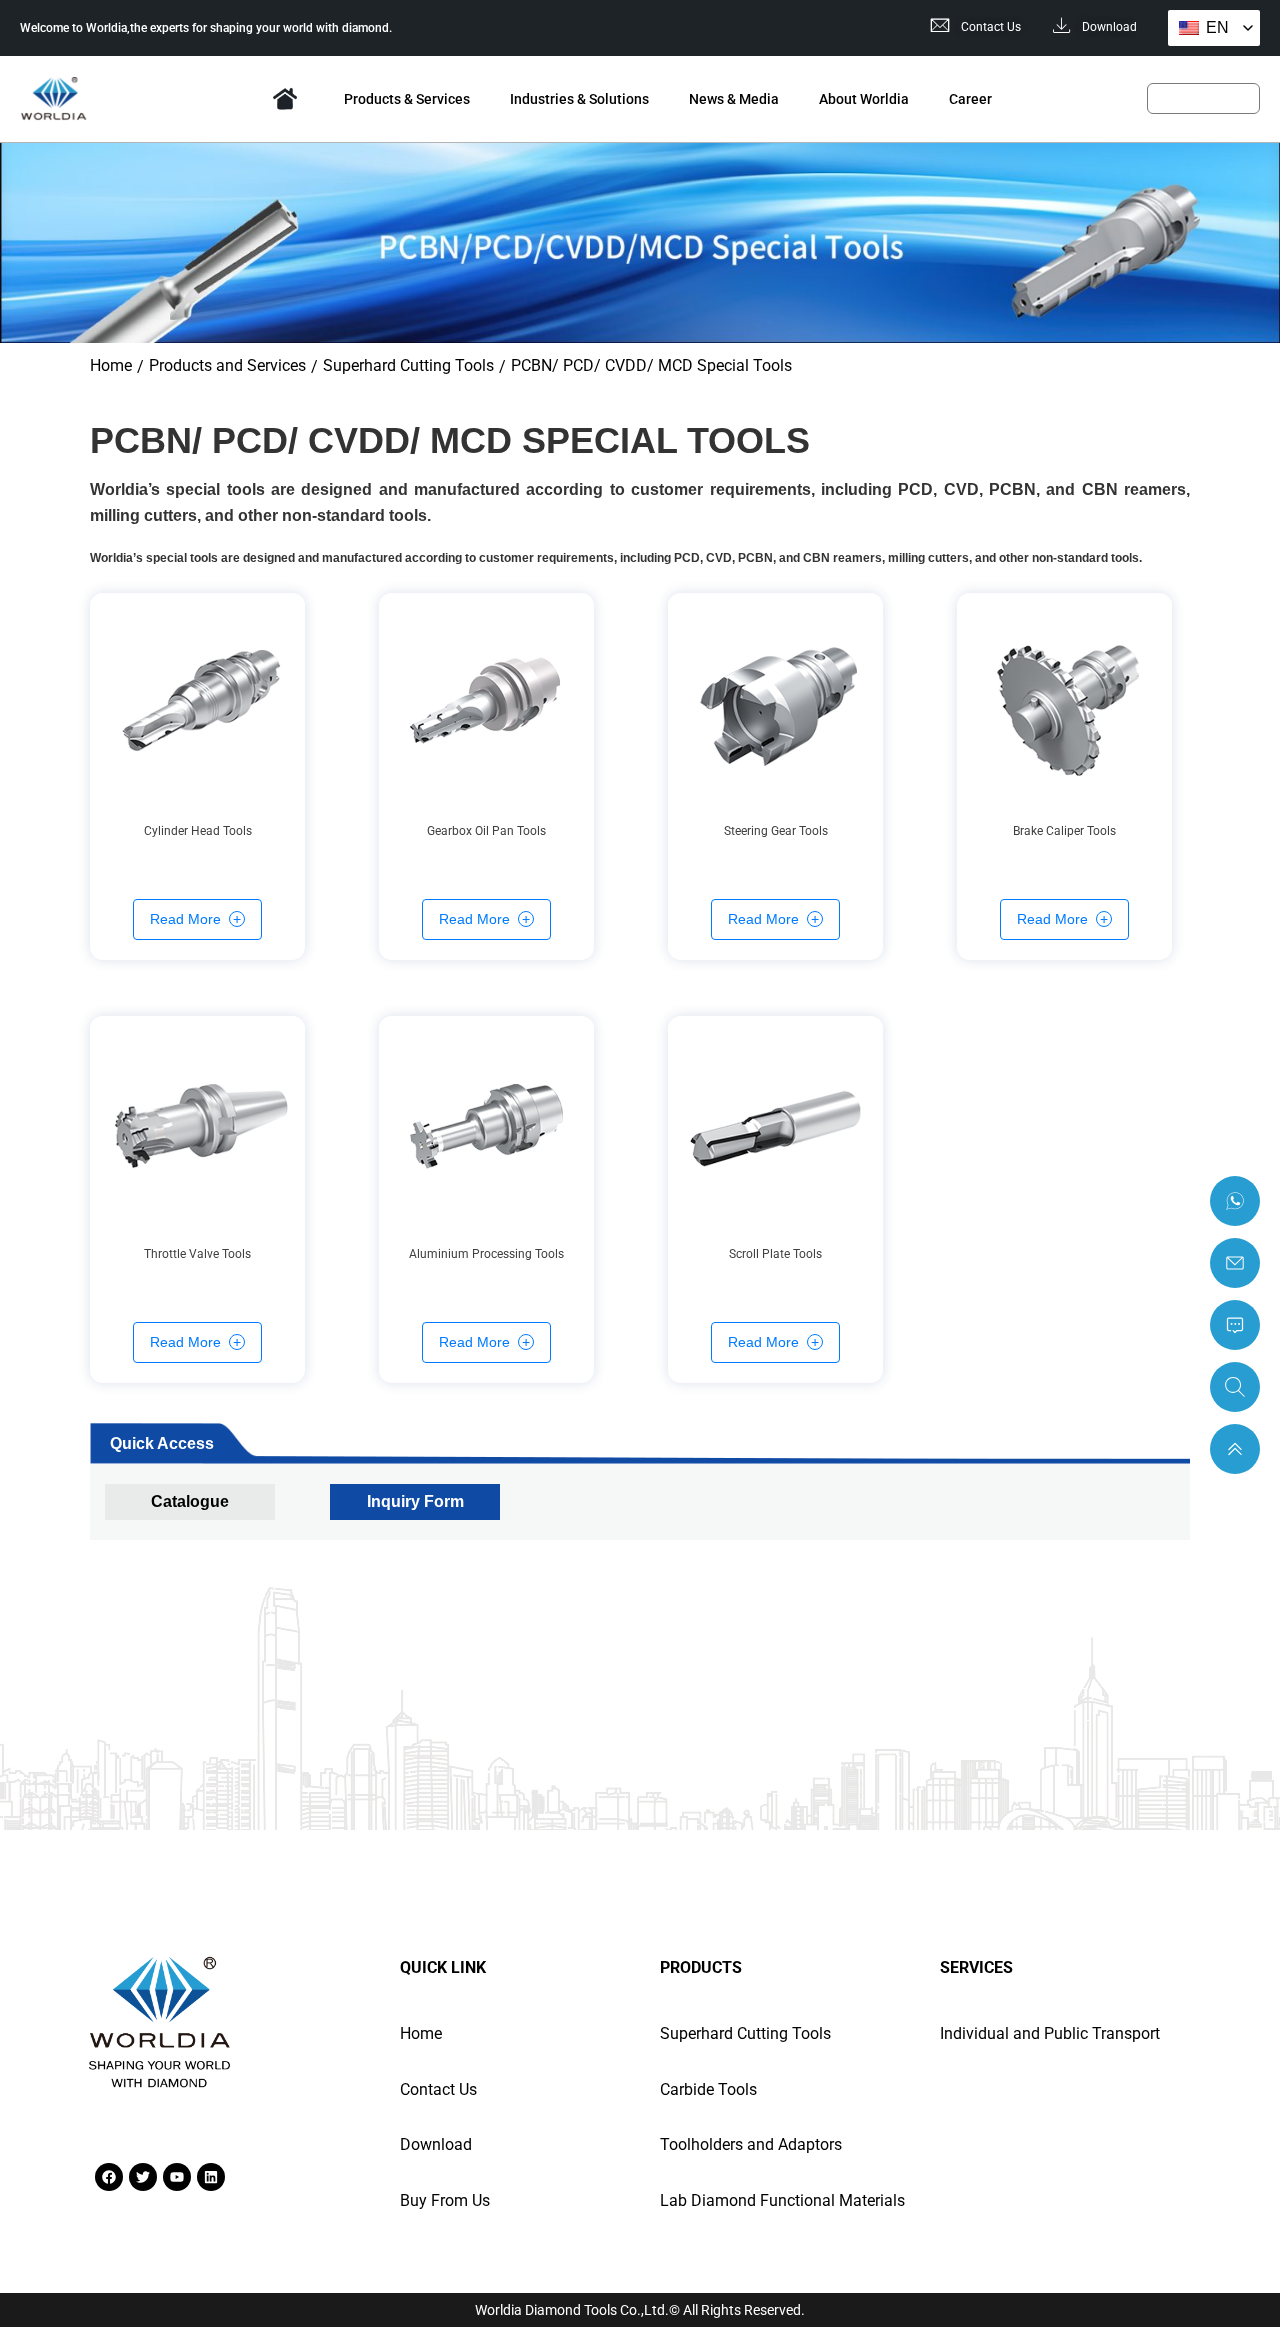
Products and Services (227, 365)
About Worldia (864, 99)
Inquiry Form (415, 1501)
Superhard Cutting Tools (408, 365)
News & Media (734, 99)
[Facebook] (109, 2177)
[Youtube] (177, 2177)
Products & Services (407, 99)
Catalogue (190, 1501)
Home (285, 99)
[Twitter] (143, 2177)
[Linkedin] (211, 2177)
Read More (185, 919)
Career (970, 99)
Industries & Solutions (579, 99)
